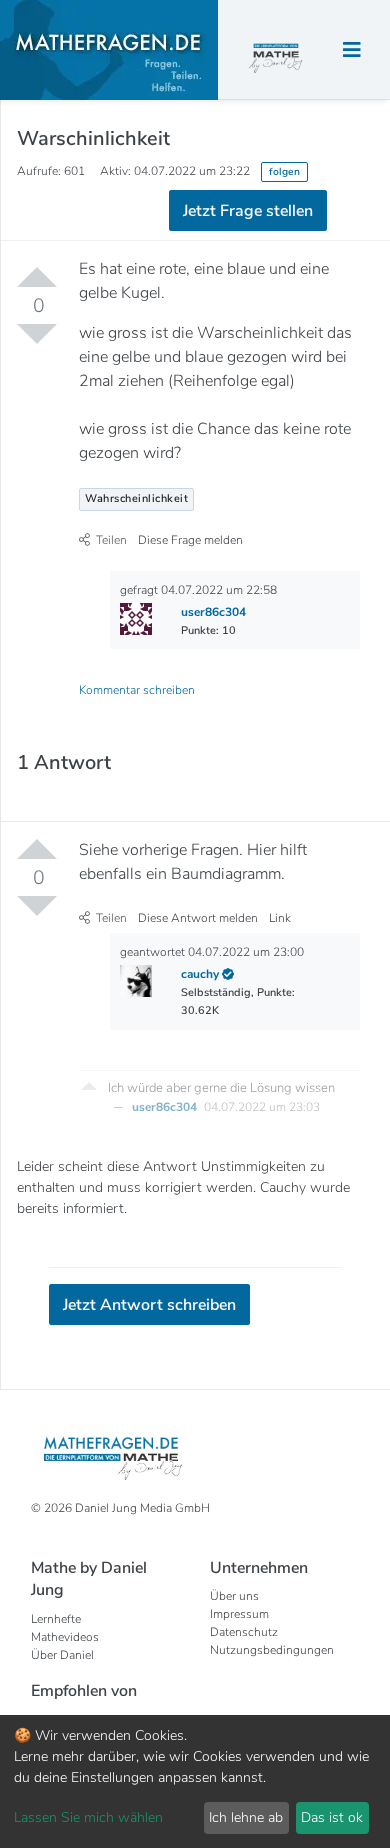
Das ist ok (332, 1817)
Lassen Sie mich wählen (88, 1817)
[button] (89, 1086)
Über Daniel (62, 1655)
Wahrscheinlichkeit (136, 498)
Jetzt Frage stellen (248, 211)
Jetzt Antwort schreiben (149, 1305)
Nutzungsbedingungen (272, 1650)
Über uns (234, 1596)
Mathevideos (65, 1637)
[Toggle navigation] (352, 50)
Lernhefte (56, 1619)
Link (280, 918)
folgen (284, 171)
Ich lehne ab (246, 1817)
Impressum (239, 1614)
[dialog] (195, 1781)
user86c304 (166, 1107)
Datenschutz (244, 1632)
